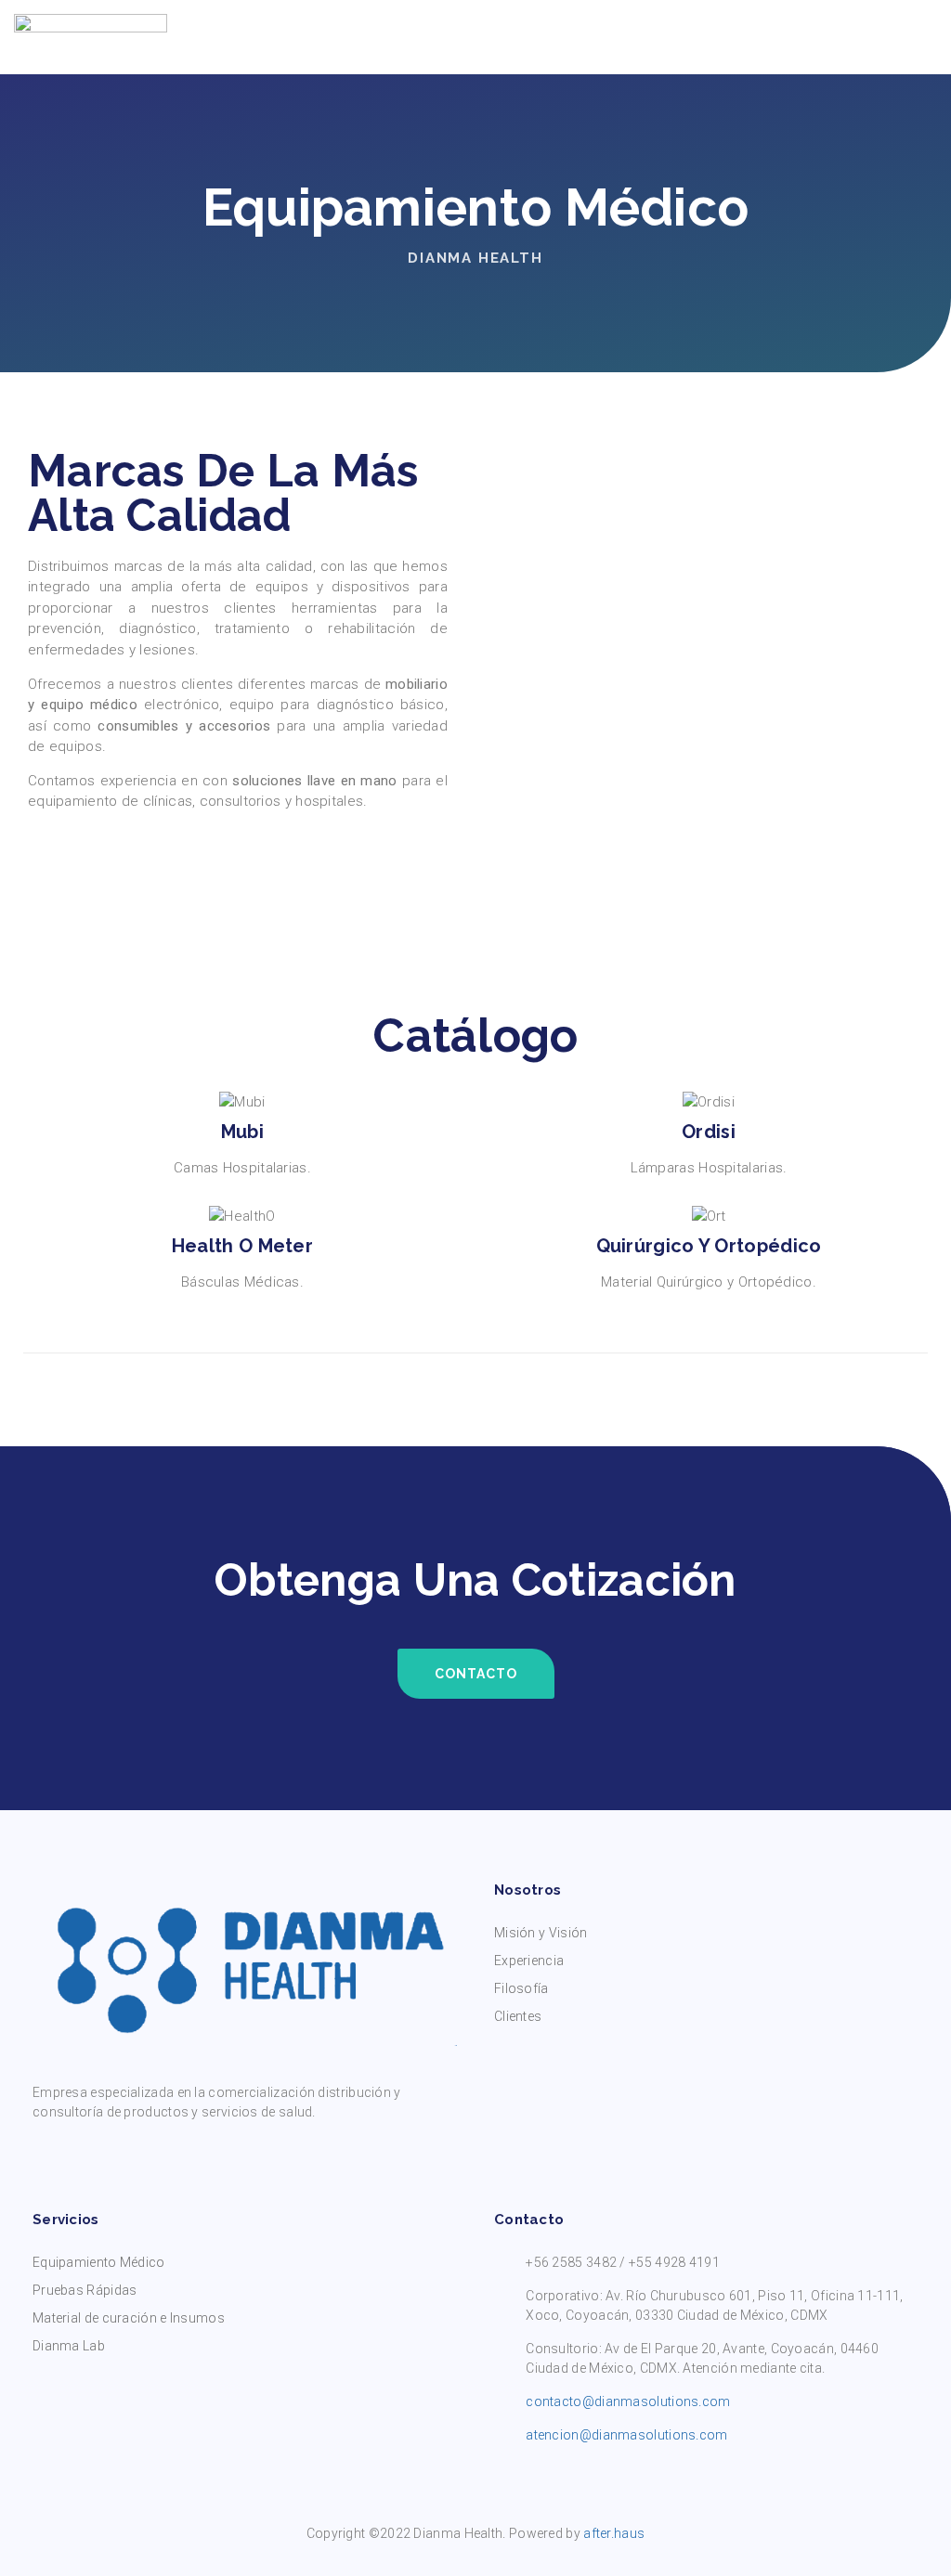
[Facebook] (42, 2154)
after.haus (614, 2533)
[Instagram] (77, 2154)
